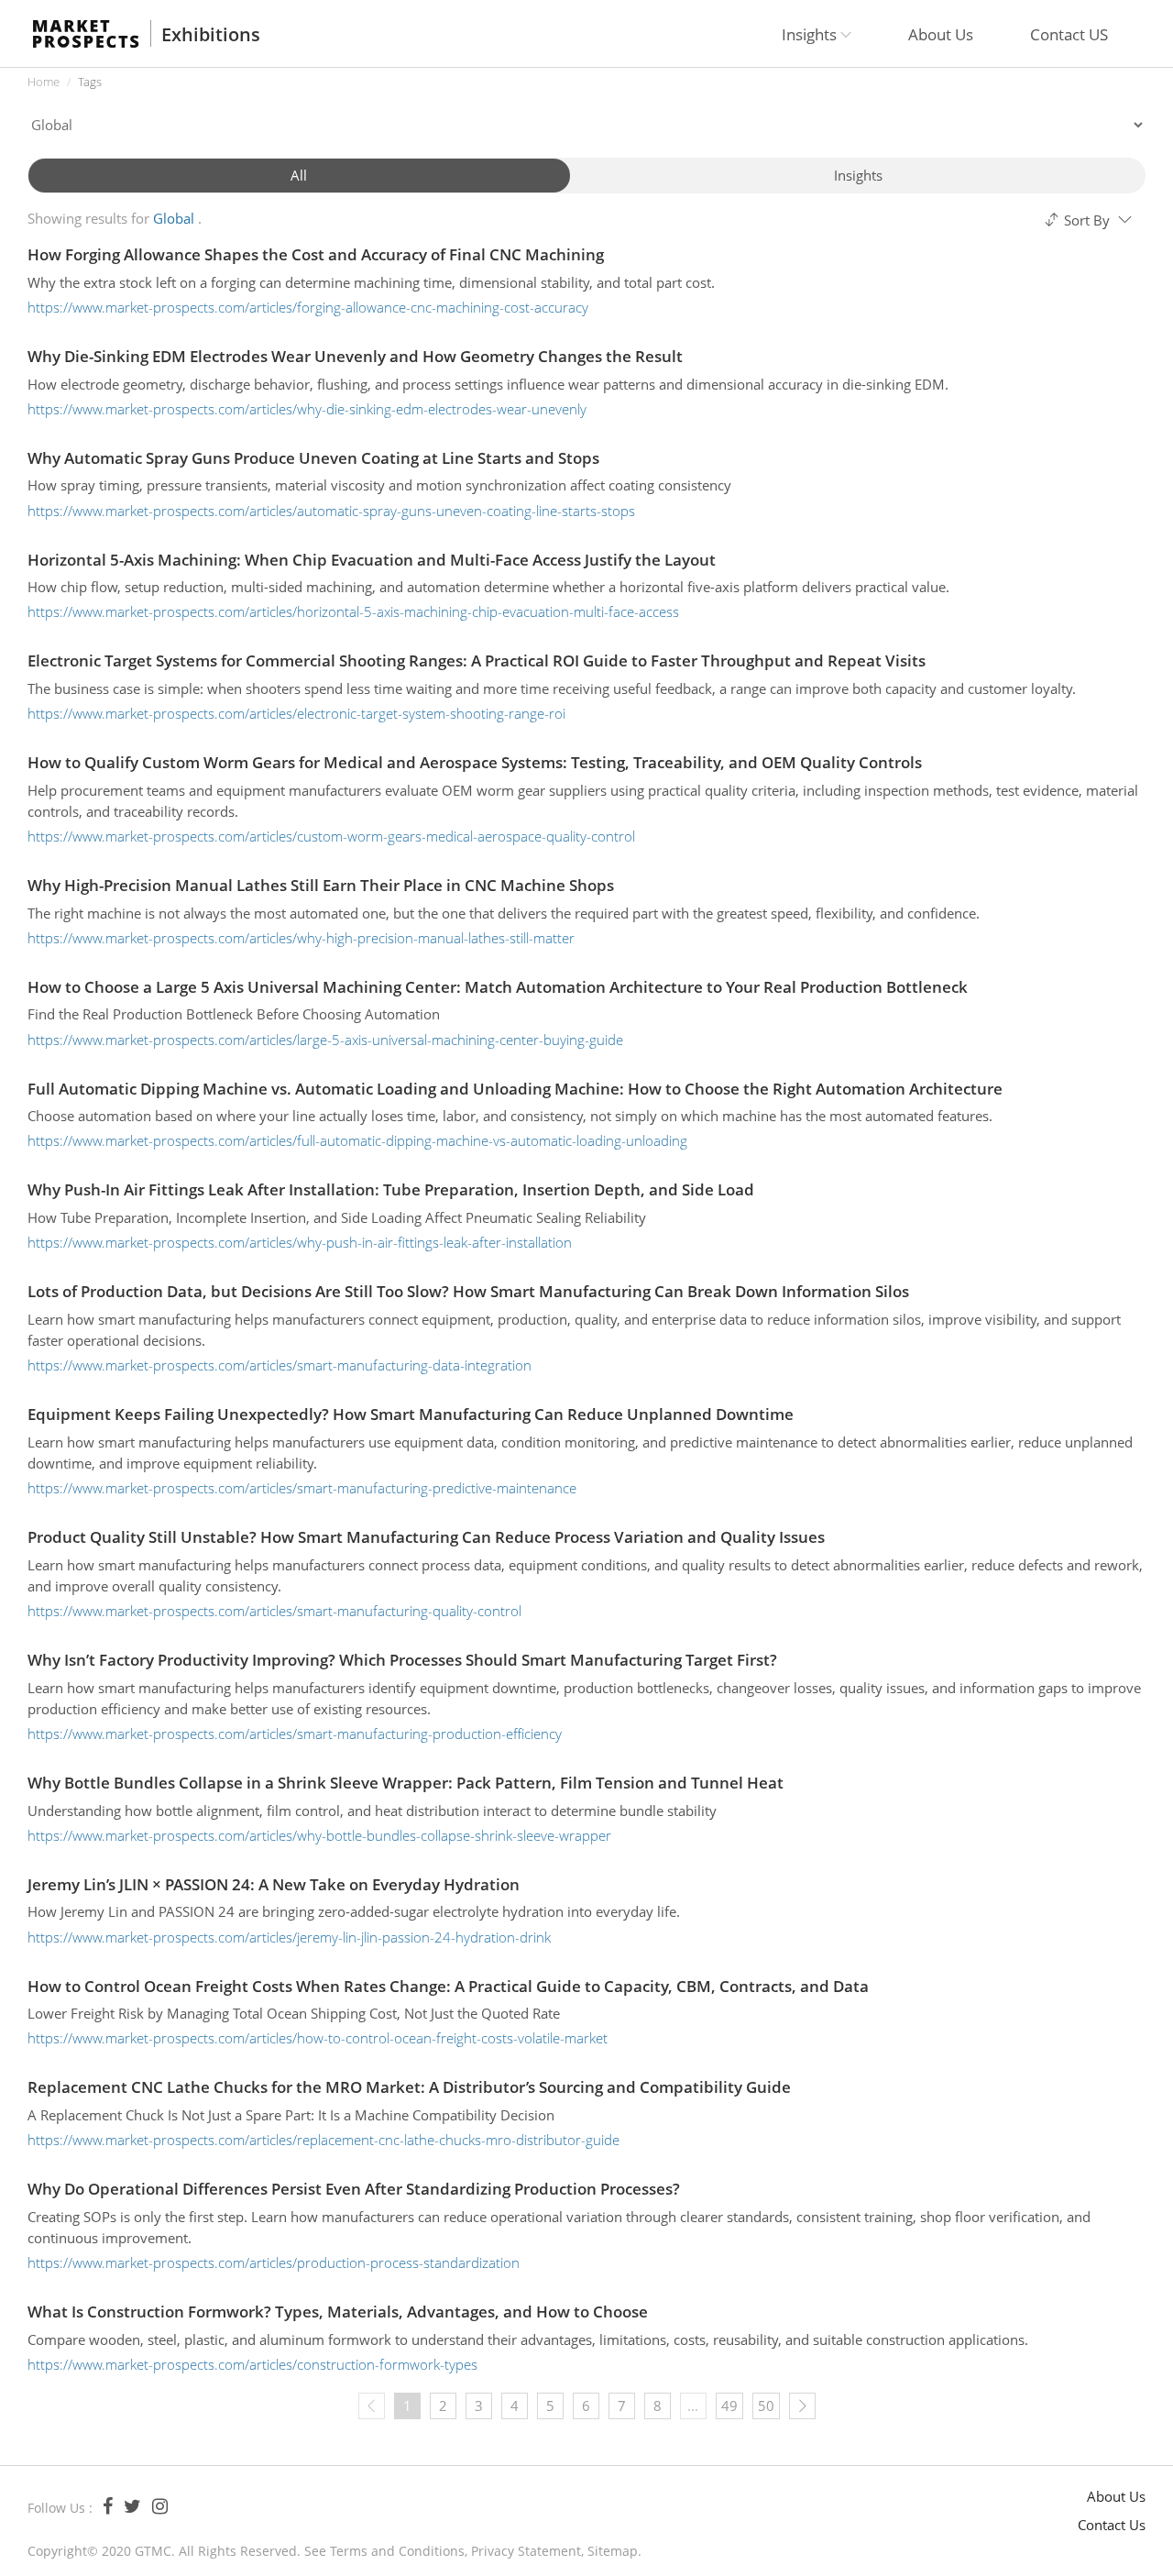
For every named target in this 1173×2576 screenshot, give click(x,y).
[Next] (802, 2406)
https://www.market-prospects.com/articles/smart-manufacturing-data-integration (280, 1365)
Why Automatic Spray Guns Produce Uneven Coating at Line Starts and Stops (313, 458)
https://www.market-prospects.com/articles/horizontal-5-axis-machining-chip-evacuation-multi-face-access (353, 611)
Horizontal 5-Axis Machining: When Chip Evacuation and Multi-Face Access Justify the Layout (372, 560)
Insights (858, 175)
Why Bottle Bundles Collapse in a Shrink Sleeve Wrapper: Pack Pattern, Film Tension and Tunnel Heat (406, 1783)
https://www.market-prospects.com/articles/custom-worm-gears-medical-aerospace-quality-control (331, 836)
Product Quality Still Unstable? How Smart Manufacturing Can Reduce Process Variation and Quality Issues (426, 1537)
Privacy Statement (526, 2551)
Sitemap (613, 2551)
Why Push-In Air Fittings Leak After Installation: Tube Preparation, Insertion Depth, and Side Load (391, 1189)
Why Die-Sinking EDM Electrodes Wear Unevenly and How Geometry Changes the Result (355, 356)
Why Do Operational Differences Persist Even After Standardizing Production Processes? (354, 2189)
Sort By (1087, 220)
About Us (941, 34)
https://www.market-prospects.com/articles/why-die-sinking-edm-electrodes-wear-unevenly (307, 409)
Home (44, 82)
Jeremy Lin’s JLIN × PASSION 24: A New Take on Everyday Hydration (274, 1884)
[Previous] (372, 2406)
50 (766, 2405)
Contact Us (1112, 2525)
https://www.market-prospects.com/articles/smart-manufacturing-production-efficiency (295, 1734)
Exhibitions (211, 35)
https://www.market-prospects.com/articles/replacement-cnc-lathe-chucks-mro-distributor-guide (323, 2140)
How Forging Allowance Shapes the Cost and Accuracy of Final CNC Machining (316, 254)
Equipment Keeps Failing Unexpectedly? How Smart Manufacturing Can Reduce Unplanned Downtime (411, 1414)
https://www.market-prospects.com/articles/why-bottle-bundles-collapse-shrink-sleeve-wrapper (319, 1835)
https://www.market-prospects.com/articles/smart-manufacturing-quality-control (274, 1611)
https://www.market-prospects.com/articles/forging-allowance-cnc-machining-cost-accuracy (308, 307)
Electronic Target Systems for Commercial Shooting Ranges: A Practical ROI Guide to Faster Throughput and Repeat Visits (477, 661)
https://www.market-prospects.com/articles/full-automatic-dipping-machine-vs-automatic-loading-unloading (357, 1140)
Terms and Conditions (397, 2551)
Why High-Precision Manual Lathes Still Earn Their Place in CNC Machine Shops (321, 885)
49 (729, 2405)
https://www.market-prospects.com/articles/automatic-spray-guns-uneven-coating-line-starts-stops (331, 511)
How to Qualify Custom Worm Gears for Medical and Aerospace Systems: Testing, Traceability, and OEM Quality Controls (475, 762)
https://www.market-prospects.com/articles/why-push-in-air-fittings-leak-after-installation (300, 1242)
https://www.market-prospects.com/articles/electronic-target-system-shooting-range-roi (296, 713)
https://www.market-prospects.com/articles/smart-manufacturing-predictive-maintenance (302, 1488)
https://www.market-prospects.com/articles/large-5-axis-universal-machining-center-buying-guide (325, 1040)
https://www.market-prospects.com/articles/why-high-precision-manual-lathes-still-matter (301, 938)
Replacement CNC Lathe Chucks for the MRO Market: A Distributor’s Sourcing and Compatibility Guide (409, 2087)
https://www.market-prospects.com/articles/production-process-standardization (274, 2262)
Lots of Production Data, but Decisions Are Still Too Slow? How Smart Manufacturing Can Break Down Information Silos (468, 1291)
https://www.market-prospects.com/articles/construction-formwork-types (252, 2364)
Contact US (1069, 34)
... (693, 2405)
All (299, 175)
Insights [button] (811, 34)
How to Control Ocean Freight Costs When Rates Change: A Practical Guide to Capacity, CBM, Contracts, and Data (448, 1986)
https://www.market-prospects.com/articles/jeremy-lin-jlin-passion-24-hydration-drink (289, 1937)
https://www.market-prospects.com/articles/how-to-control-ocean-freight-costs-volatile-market (318, 2038)
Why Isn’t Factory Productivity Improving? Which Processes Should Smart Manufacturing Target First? (402, 1660)
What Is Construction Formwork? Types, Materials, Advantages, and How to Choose (338, 2312)
